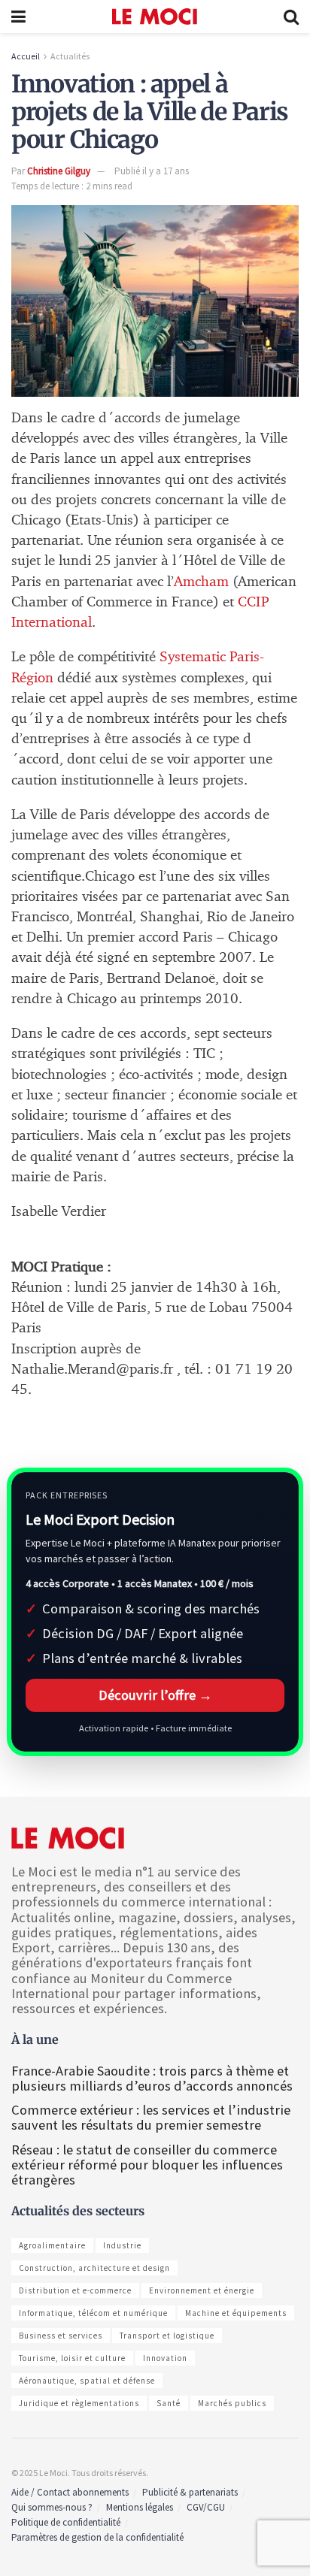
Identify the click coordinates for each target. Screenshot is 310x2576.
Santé (169, 2403)
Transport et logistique (167, 2336)
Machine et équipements (236, 2313)
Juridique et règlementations (79, 2403)
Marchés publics (232, 2403)
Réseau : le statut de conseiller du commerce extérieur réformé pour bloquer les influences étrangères (147, 2165)
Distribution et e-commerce (75, 2290)
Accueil (26, 56)
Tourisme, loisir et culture (72, 2358)
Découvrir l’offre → (155, 1695)
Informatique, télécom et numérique (93, 2313)
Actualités (70, 56)
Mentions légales (140, 2507)
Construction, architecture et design (94, 2268)
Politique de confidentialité (66, 2522)
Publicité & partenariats (190, 2492)
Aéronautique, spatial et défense (87, 2381)
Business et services (61, 2336)
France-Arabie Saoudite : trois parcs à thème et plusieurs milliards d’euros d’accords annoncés (152, 2078)
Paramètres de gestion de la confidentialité (97, 2537)
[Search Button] (291, 17)
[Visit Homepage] (155, 17)
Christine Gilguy (59, 171)
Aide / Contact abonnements (70, 2492)
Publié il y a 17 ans (152, 171)
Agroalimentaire (52, 2245)
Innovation (165, 2358)
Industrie (122, 2245)
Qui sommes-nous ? (52, 2507)
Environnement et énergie (202, 2290)
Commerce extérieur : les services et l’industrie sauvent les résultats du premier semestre (151, 2117)
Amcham (201, 582)
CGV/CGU (206, 2507)
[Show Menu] (18, 17)
